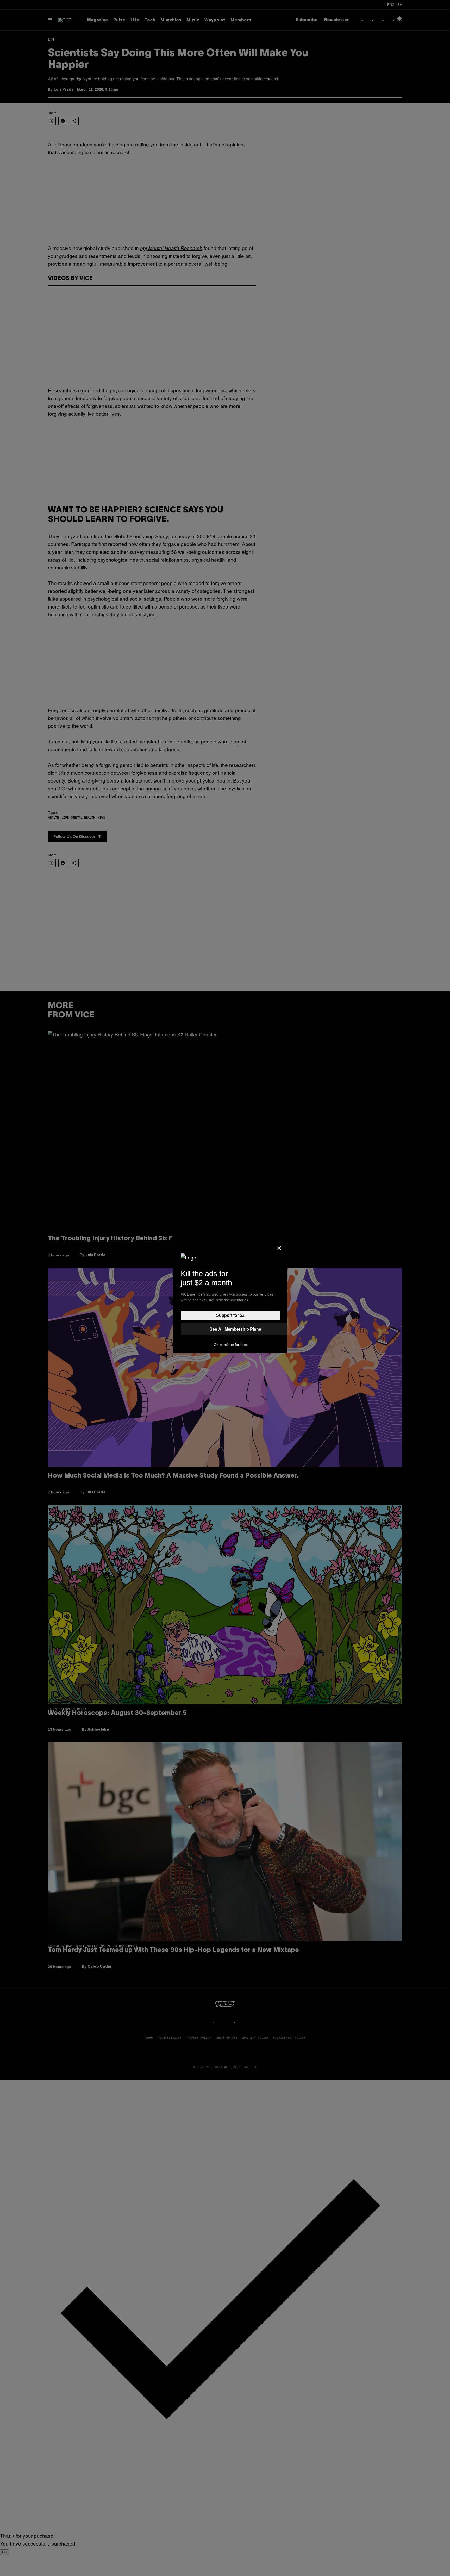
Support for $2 (230, 1315)
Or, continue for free (230, 1345)
